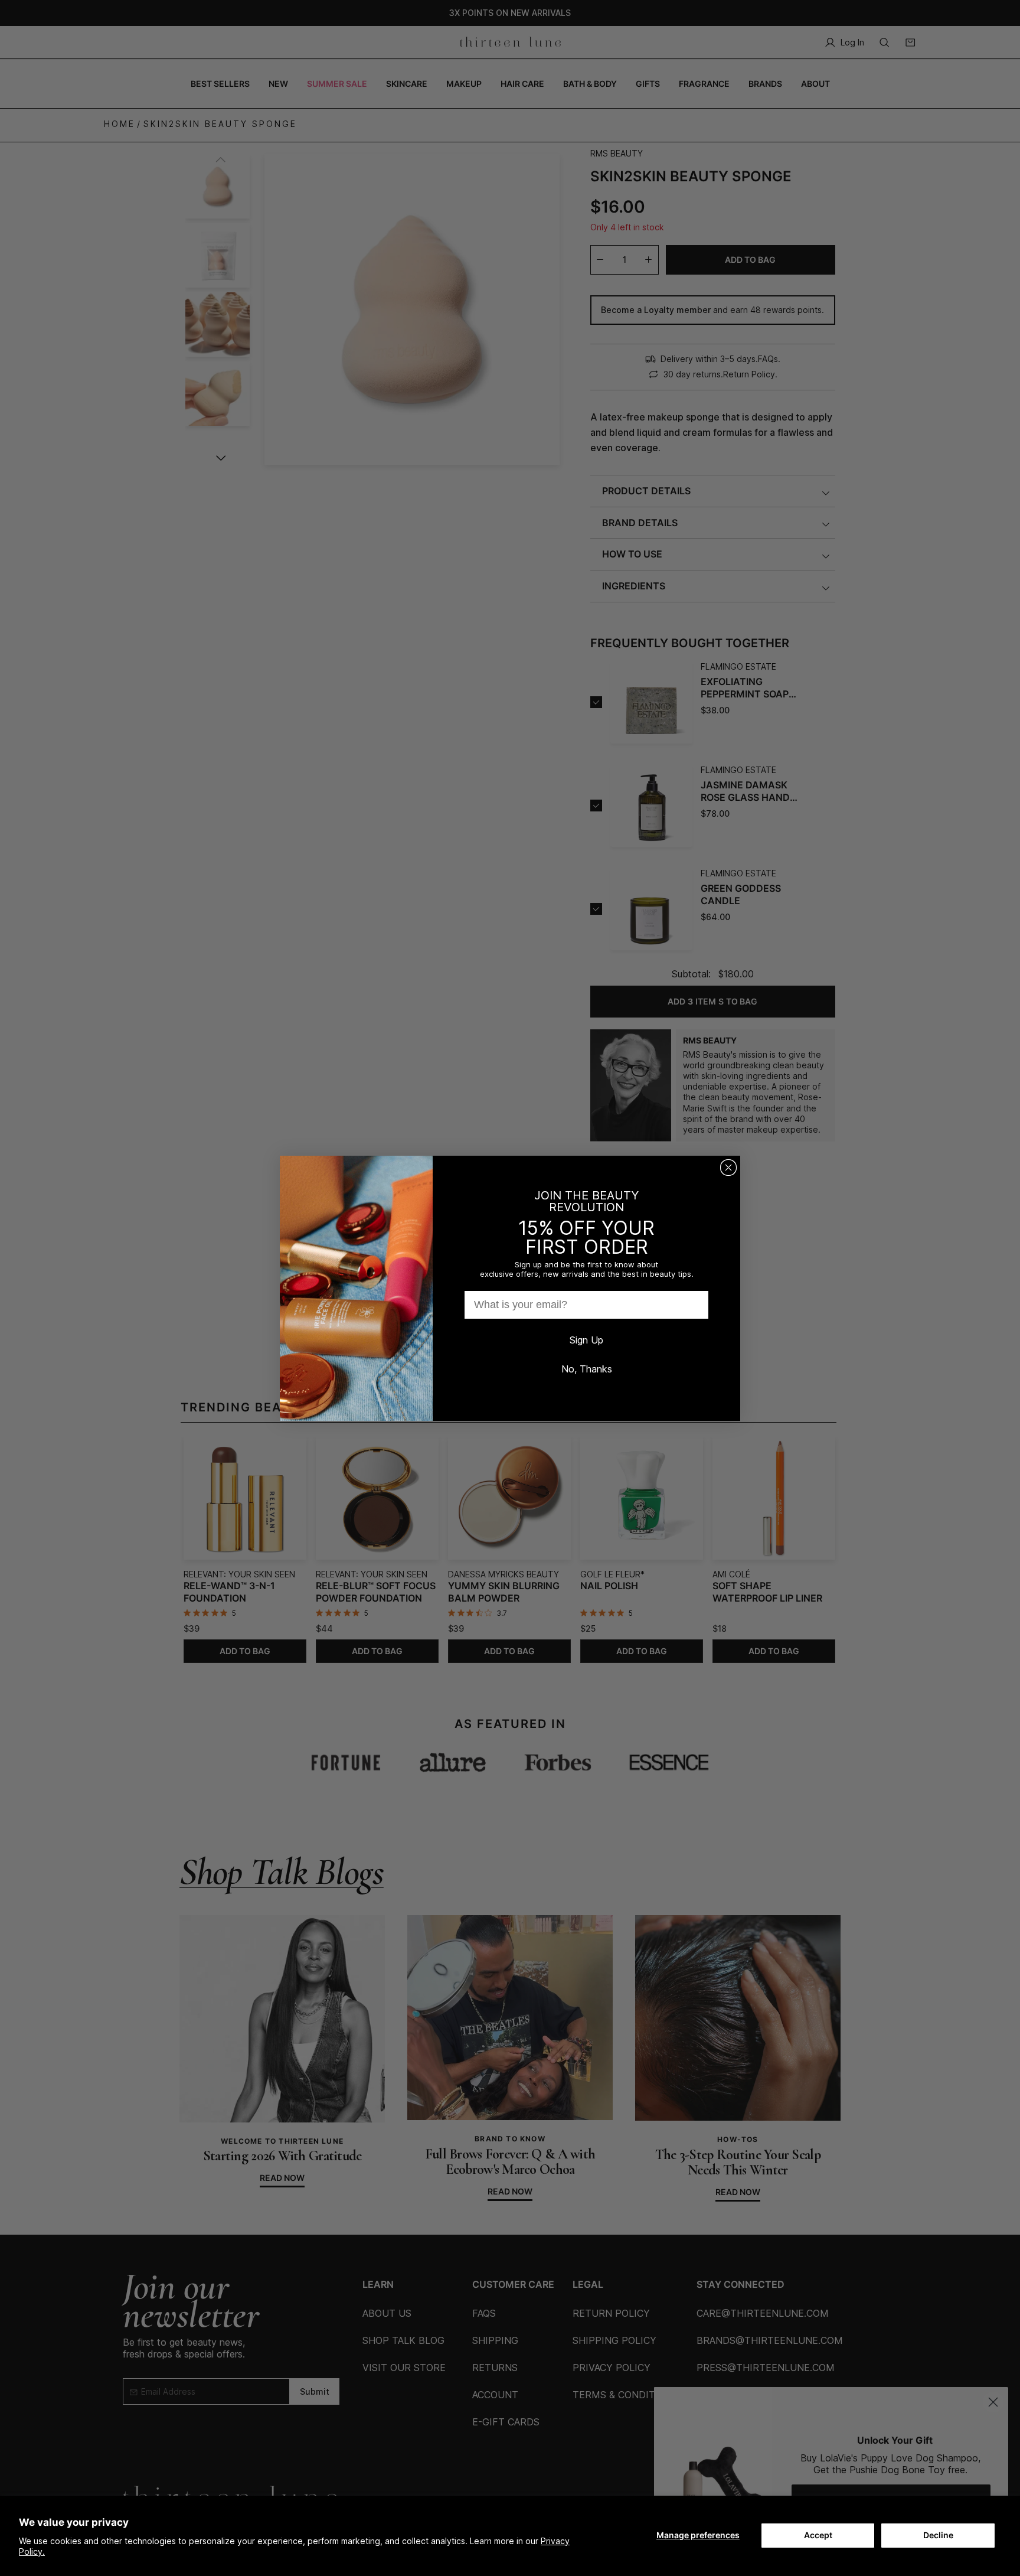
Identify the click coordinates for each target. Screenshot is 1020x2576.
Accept (818, 2535)
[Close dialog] (728, 1168)
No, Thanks (587, 1369)
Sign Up (586, 1340)
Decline (938, 2535)
